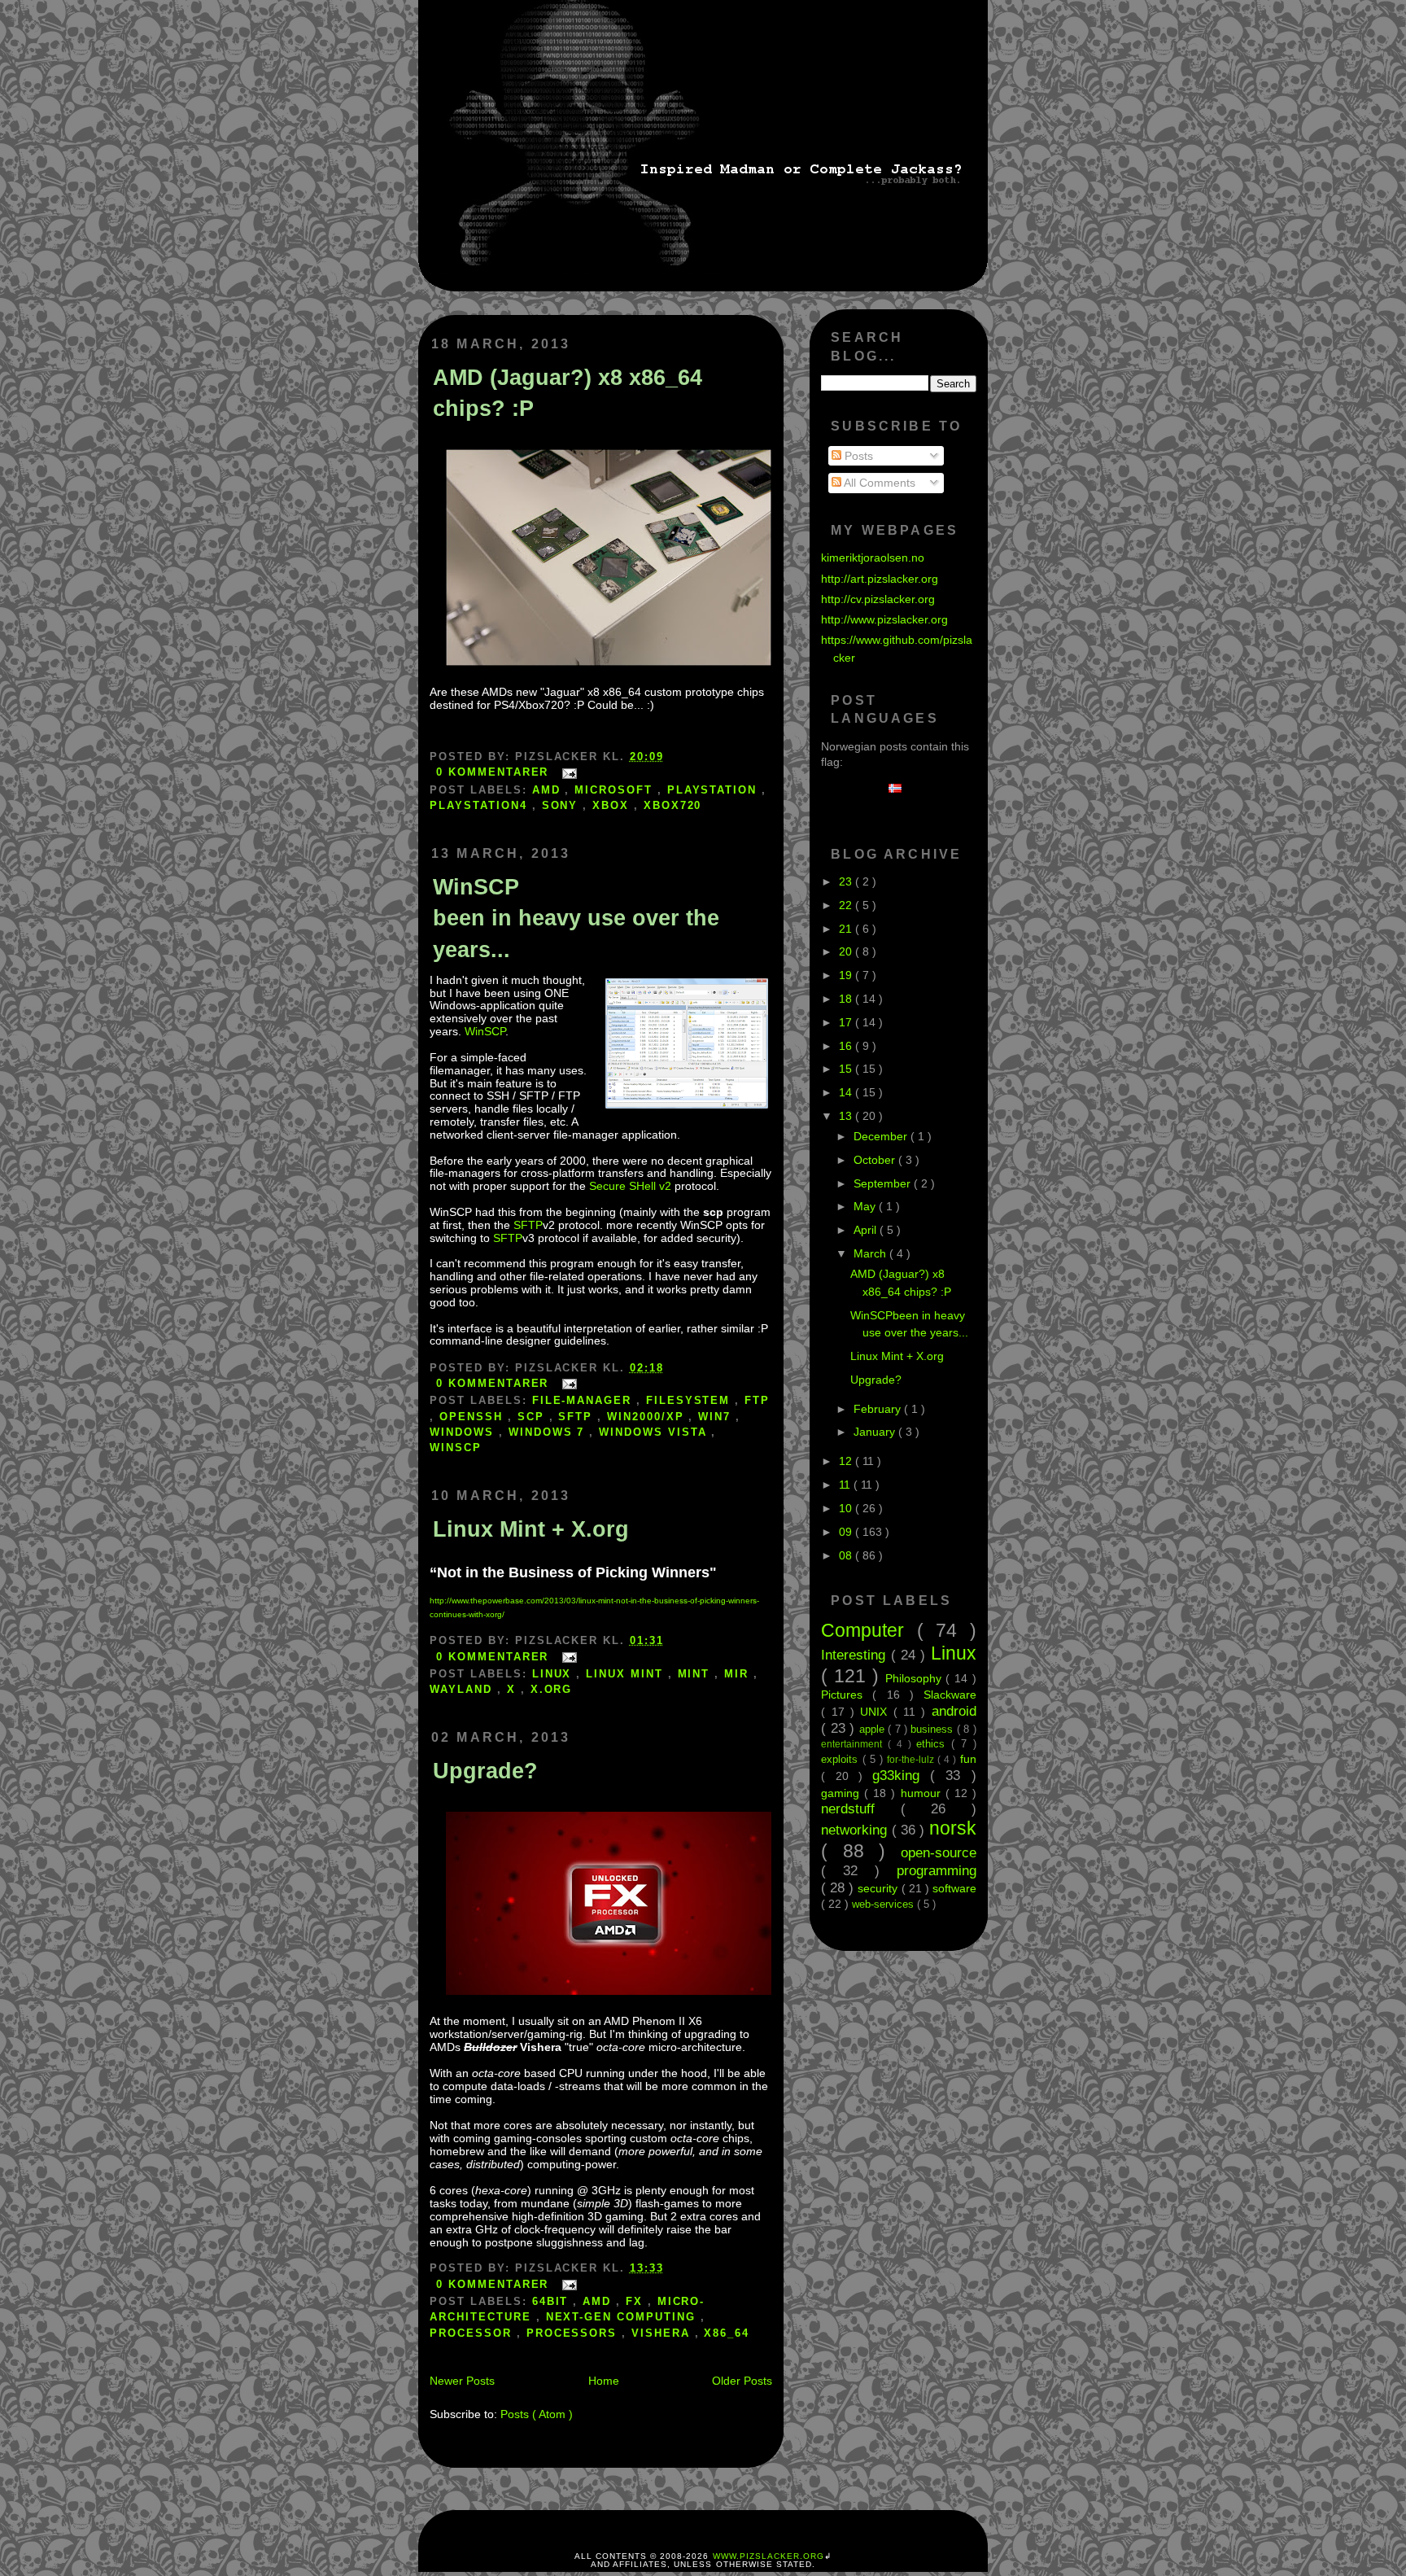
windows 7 (549, 1432)
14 (847, 1092)
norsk (953, 1828)
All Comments (878, 483)
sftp (578, 1417)
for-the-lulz (912, 1760)
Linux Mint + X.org (531, 1529)
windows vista (655, 1432)
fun (968, 1759)
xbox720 (673, 805)
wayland (463, 1689)
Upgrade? (485, 1771)
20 (847, 951)
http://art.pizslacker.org (880, 579)
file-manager (584, 1400)
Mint (696, 1674)
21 (847, 929)
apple (873, 1729)
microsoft (616, 790)
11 (846, 1485)
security (879, 1888)
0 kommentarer (495, 772)
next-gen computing (623, 2317)
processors (574, 2333)
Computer (869, 1630)
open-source (939, 1852)
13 (847, 1116)
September (884, 1183)
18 (847, 999)
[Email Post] (566, 772)
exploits (841, 1759)
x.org (552, 1689)
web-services (884, 1904)
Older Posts (742, 2381)
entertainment (854, 1744)
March (871, 1253)
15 (847, 1069)
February (879, 1409)
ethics (934, 1744)
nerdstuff (860, 1808)
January (876, 1432)
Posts (857, 456)
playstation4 (480, 805)
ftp (757, 1400)
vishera (663, 2333)
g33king (901, 1775)
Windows (464, 1432)
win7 (717, 1417)
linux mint (627, 1674)
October (876, 1160)
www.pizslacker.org (768, 2556)
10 (847, 1508)
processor (473, 2333)
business (933, 1729)
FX (637, 2301)
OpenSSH (474, 1417)
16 (847, 1046)
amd (549, 790)
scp (533, 1417)
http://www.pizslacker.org (884, 619)
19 (847, 975)
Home (604, 2381)
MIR (739, 1674)
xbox (613, 805)
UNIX (876, 1712)
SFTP (528, 1225)
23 (847, 881)
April (867, 1230)
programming (937, 1870)
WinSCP (485, 1031)
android (954, 1711)
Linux (555, 1674)
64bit (553, 2301)
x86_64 (727, 2333)
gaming (843, 1793)
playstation (714, 790)
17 (847, 1022)
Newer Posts (462, 2381)
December (882, 1136)
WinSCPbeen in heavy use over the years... (576, 918)
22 (847, 905)
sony (563, 805)
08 (847, 1555)
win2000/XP (648, 1417)
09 (847, 1532)
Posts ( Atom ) (537, 2414)
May (866, 1206)
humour (923, 1793)
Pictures (847, 1695)
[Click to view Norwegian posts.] (899, 789)
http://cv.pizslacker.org (878, 599)
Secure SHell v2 (630, 1186)
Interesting (856, 1655)
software (954, 1888)
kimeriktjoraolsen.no (873, 558)
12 (847, 1461)
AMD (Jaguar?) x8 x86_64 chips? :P (568, 393)
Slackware (950, 1695)
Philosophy (916, 1678)
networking (856, 1830)
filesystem (690, 1400)
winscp (456, 1448)
